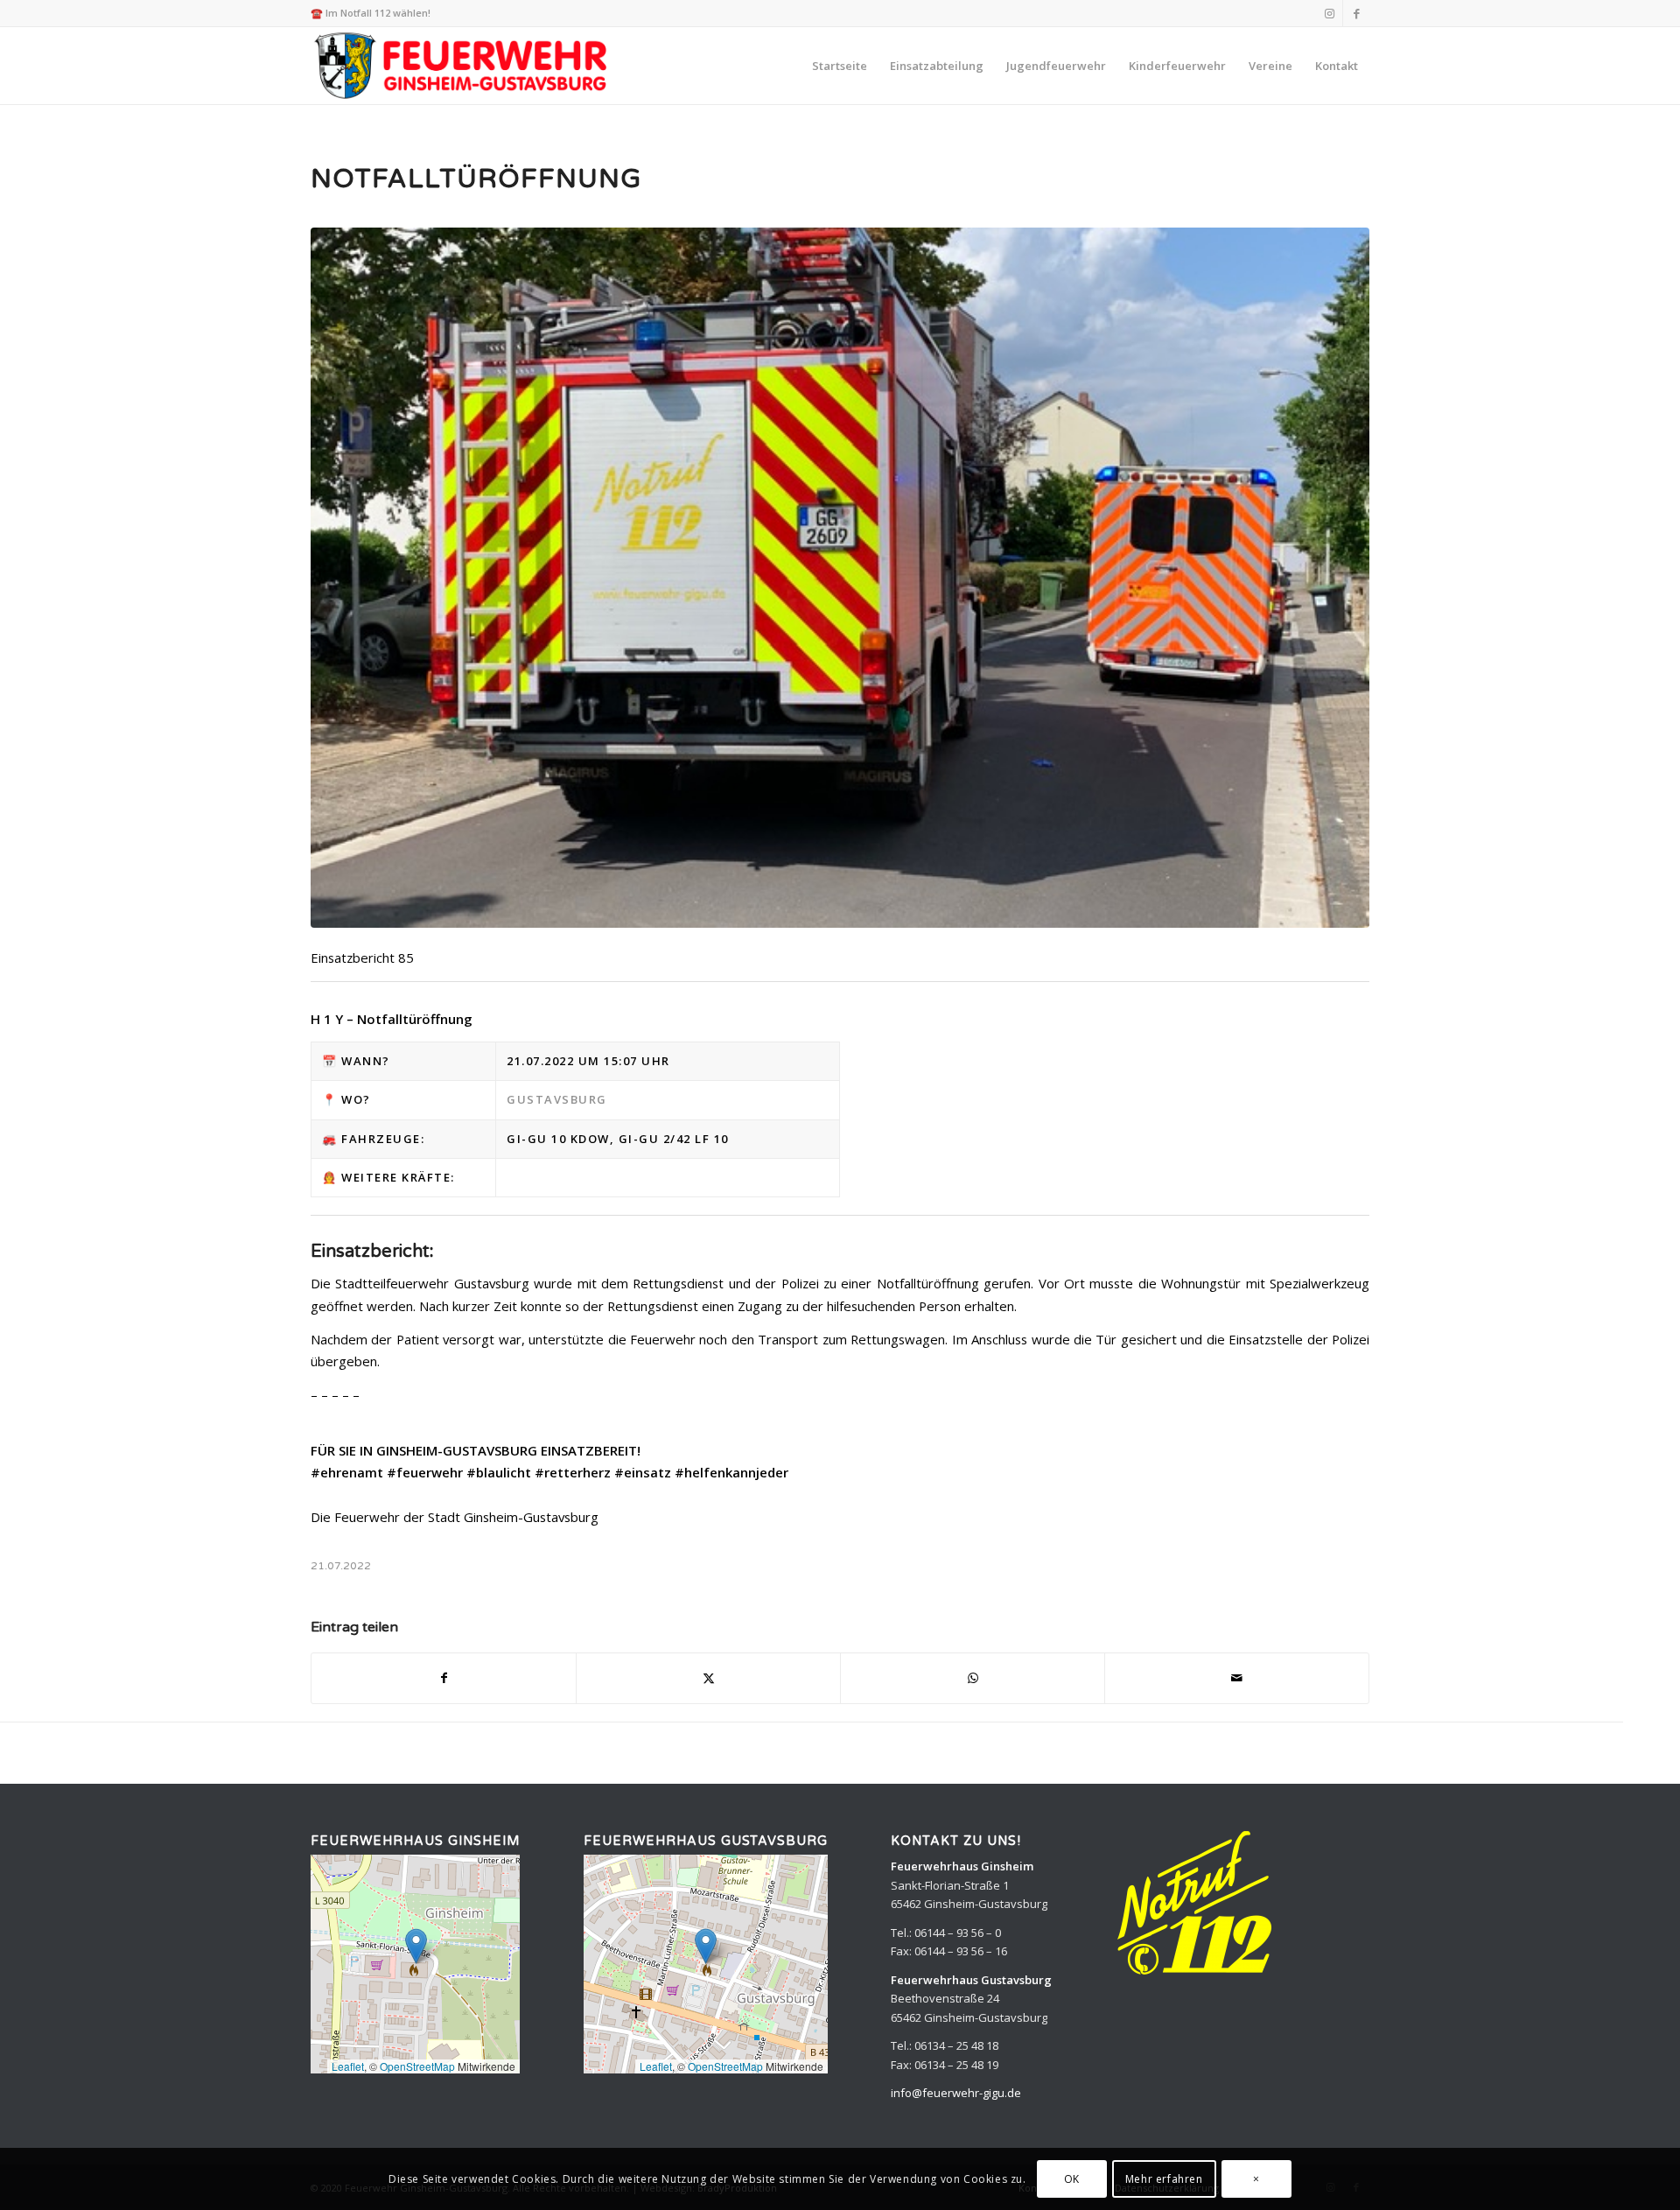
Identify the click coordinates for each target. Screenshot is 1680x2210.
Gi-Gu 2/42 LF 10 (674, 1139)
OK (1072, 2179)
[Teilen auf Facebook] (444, 1678)
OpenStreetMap (417, 2066)
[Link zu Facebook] (1356, 13)
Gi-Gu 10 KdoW (558, 1139)
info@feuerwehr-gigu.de (956, 2093)
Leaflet (348, 2066)
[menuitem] (840, 66)
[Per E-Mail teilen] (1237, 1678)
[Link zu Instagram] (1330, 13)
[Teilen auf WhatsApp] (973, 1678)
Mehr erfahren (1164, 2179)
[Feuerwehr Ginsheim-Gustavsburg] (463, 66)
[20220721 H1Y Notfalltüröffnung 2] (840, 578)
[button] (416, 1946)
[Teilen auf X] (708, 1678)
